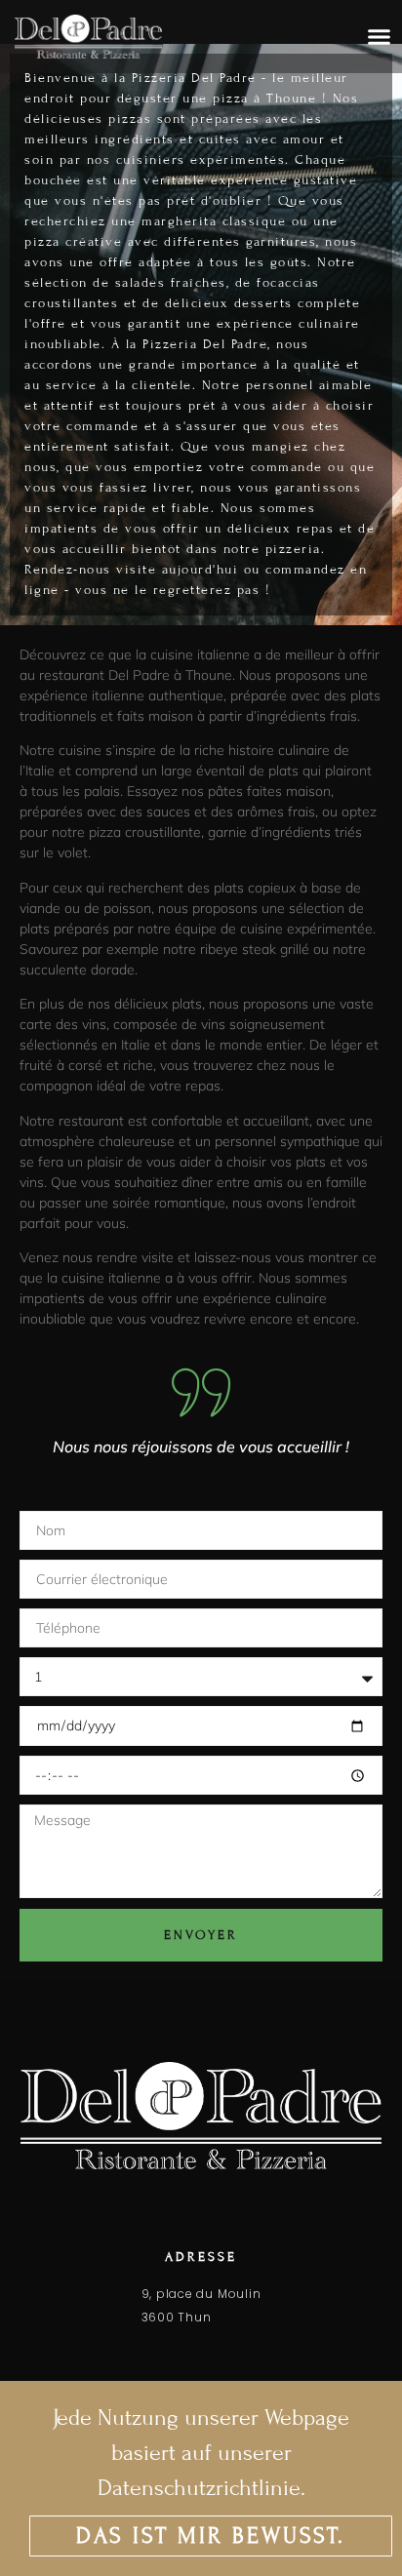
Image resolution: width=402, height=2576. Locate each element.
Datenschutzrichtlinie (199, 2488)
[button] (379, 37)
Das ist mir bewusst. (211, 2536)
